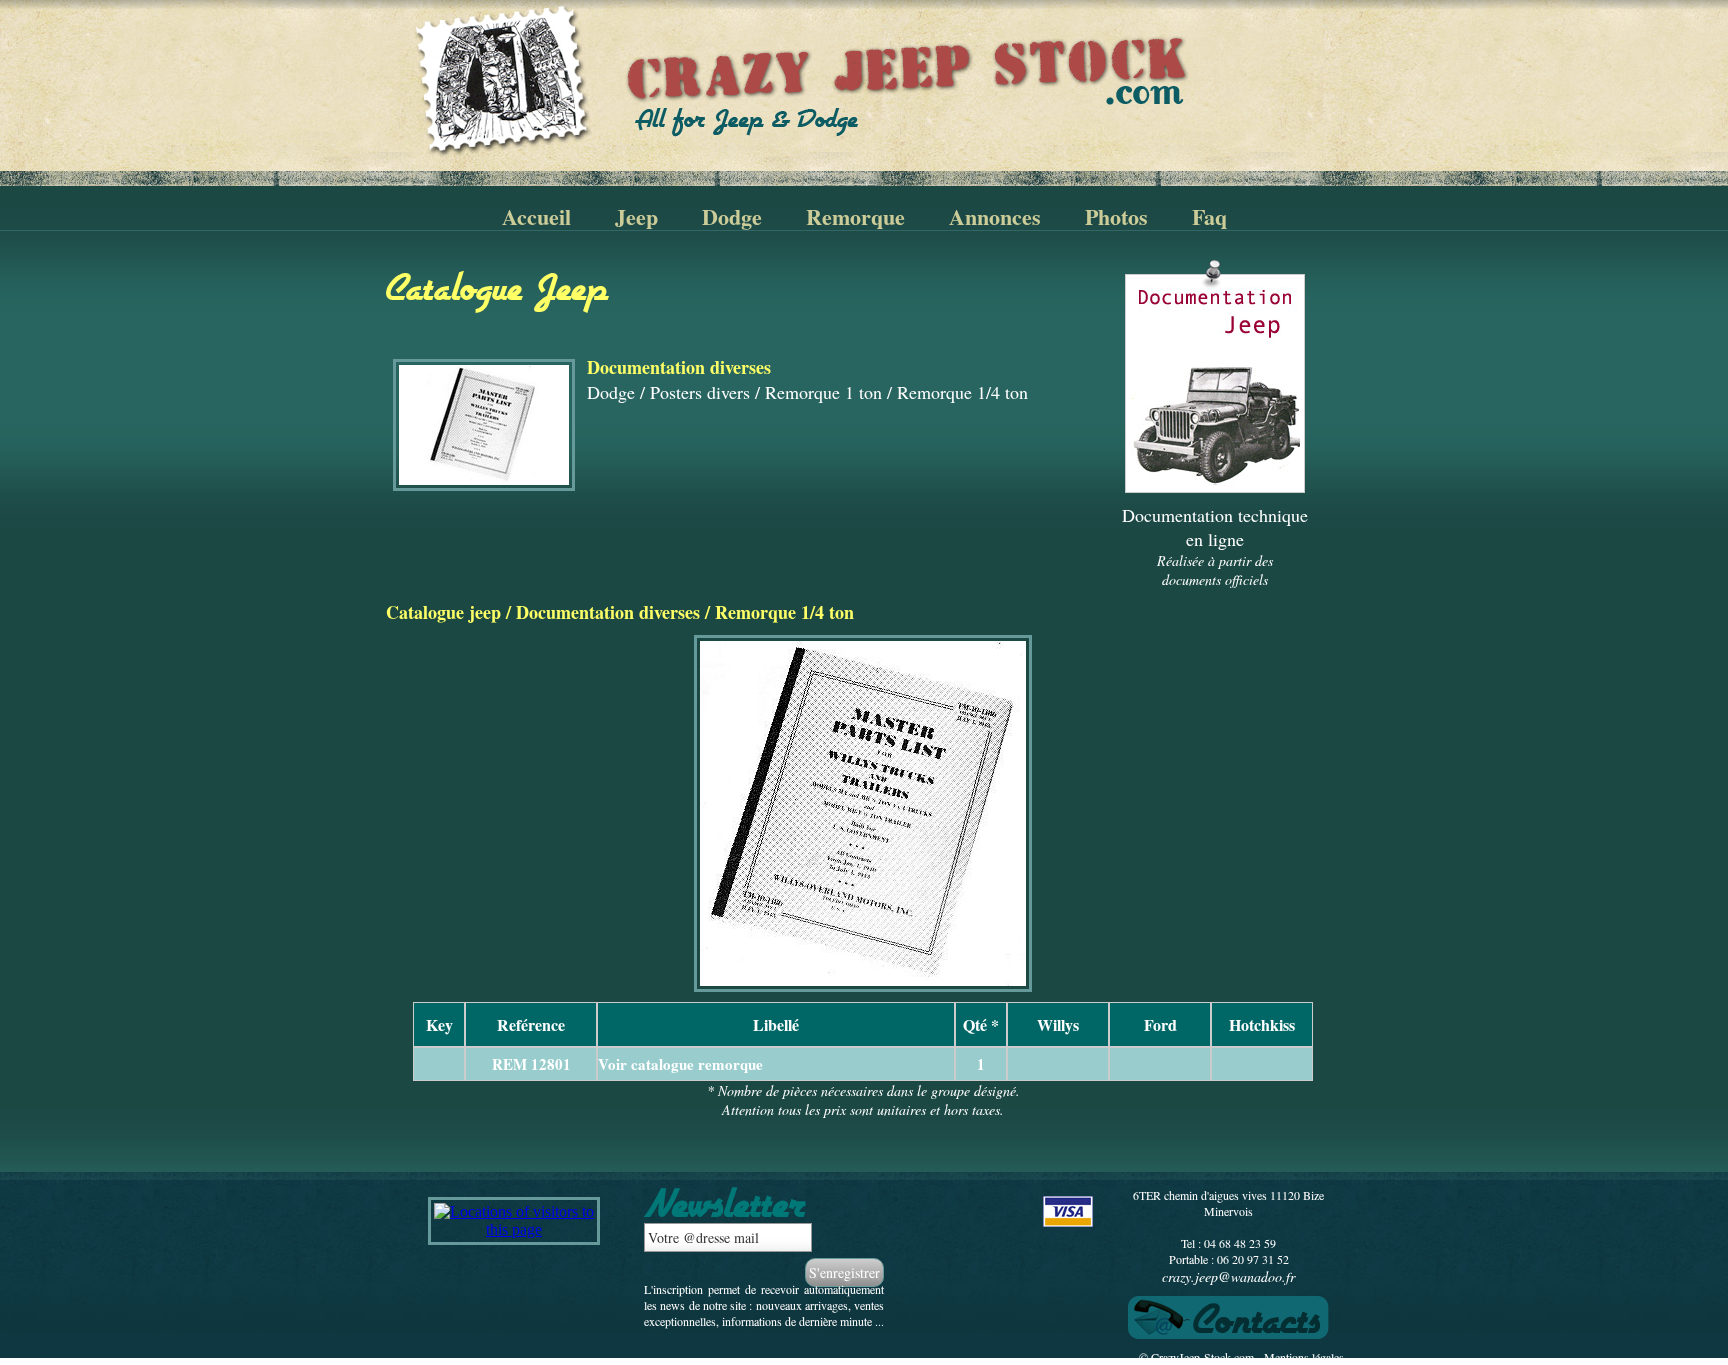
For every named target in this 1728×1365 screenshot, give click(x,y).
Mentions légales (1304, 1357)
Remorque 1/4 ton (962, 392)
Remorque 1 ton (823, 392)
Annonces (995, 216)
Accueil (536, 216)
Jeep (636, 216)
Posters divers (700, 392)
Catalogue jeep (443, 612)
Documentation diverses (608, 612)
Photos (1116, 216)
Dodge (732, 216)
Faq (1209, 216)
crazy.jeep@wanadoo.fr (1228, 1276)
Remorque (855, 216)
